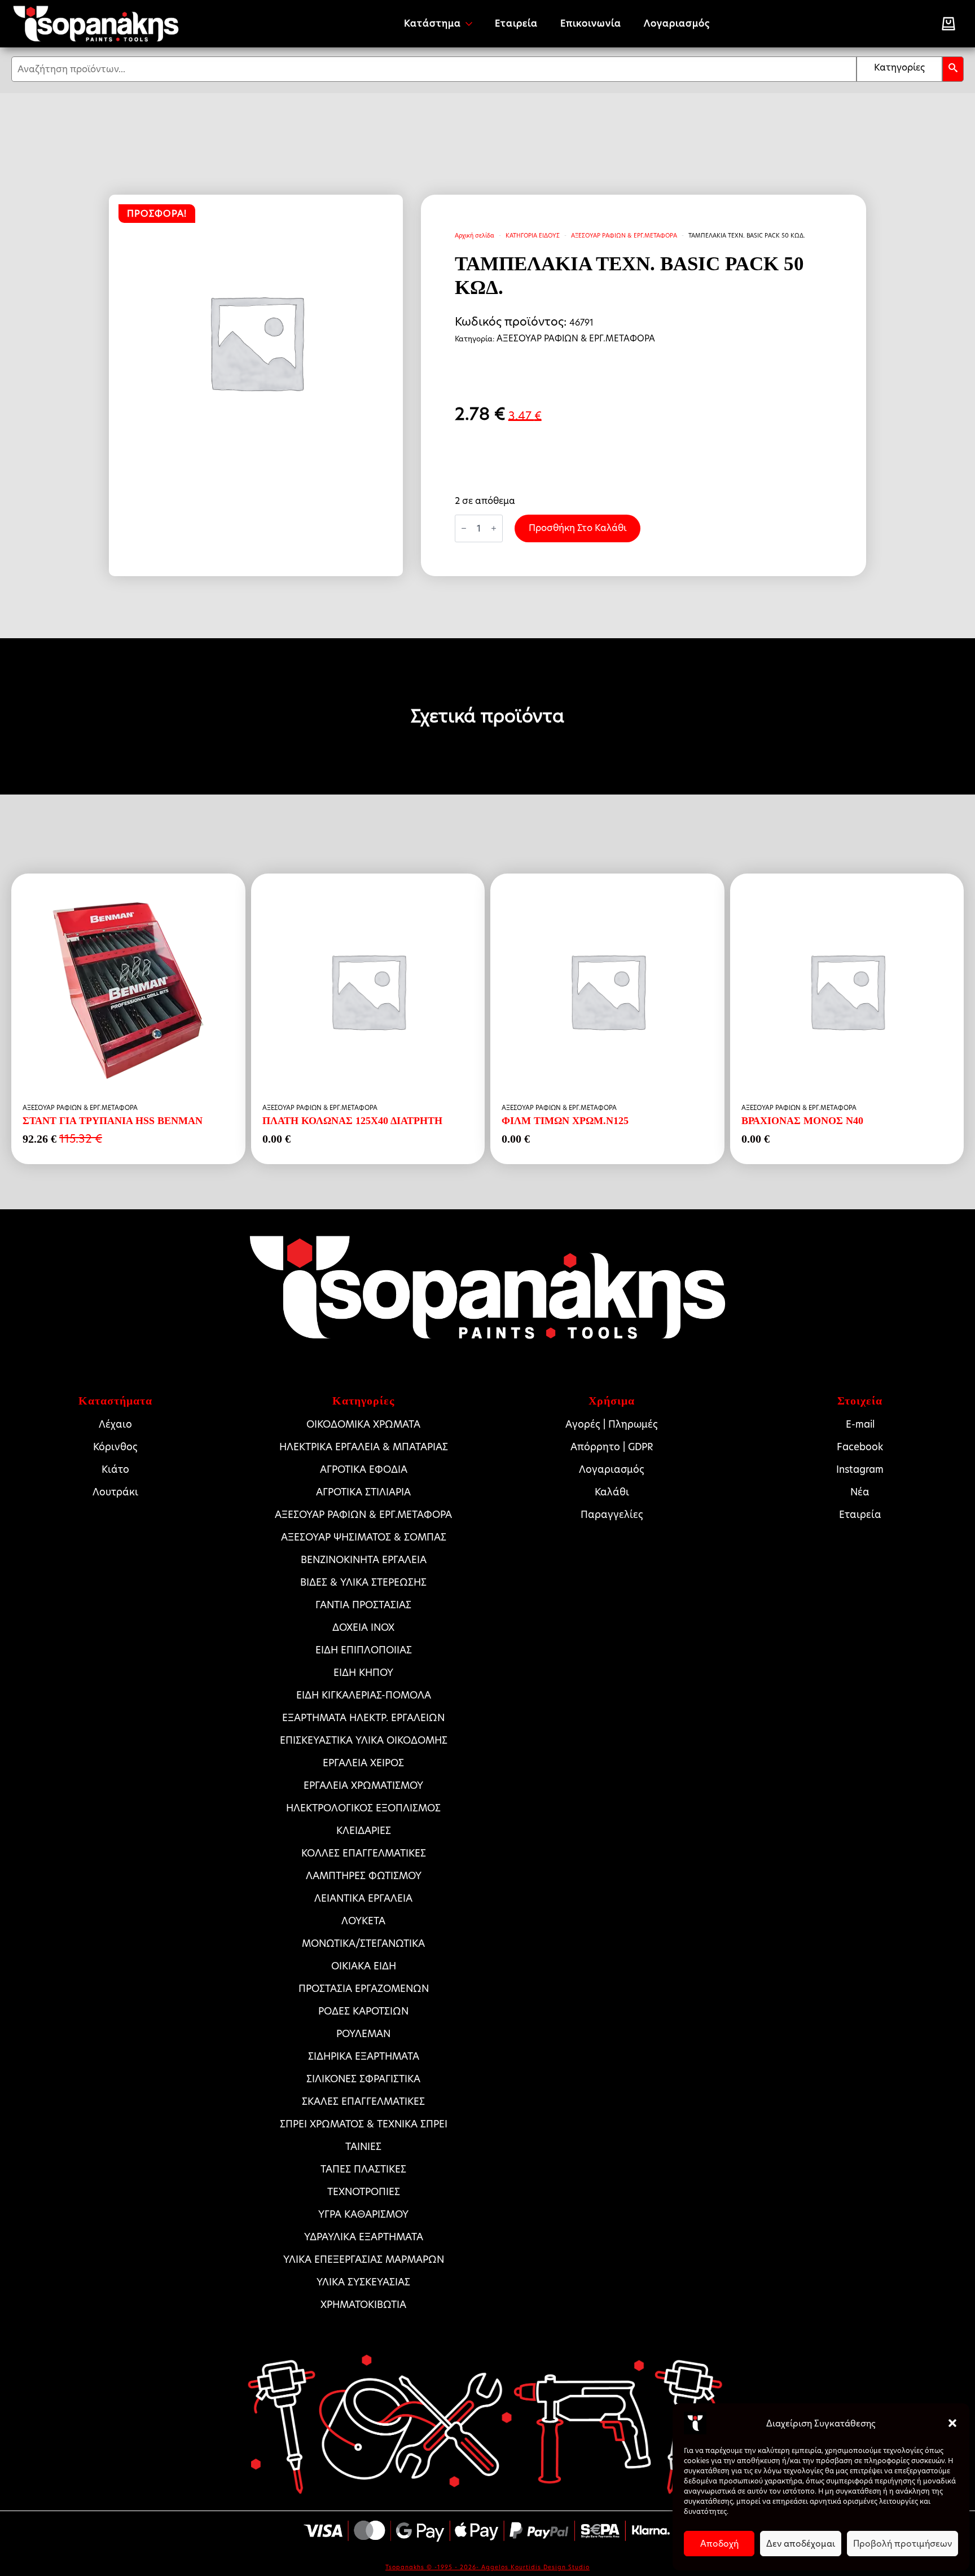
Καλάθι (612, 1492)
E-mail (860, 1424)
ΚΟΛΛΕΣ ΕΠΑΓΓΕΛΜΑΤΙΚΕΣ (364, 1853)
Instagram (860, 1469)
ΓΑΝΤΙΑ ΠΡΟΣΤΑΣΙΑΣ (363, 1605)
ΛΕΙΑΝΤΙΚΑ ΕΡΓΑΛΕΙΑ (363, 1898)
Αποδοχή (719, 2544)
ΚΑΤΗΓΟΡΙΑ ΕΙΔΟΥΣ (533, 235)
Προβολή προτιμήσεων (902, 2544)
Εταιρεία (516, 23)
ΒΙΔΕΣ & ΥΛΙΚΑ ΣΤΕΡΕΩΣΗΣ (363, 1582)
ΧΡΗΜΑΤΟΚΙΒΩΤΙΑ (363, 2305)
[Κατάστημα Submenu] (472, 24)
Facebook (860, 1447)
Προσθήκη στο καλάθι (577, 528)
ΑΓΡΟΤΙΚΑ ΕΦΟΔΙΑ (364, 1469)
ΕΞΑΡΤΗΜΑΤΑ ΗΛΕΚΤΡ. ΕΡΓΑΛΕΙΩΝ (363, 1718)
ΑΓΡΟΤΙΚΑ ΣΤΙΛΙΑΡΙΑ (363, 1492)
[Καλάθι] (948, 24)
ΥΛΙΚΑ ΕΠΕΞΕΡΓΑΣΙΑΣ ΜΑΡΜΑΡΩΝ (364, 2259)
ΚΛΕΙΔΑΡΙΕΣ (364, 1831)
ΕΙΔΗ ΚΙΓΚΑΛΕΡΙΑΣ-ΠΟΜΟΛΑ (364, 1695)
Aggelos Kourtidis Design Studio (535, 2567)
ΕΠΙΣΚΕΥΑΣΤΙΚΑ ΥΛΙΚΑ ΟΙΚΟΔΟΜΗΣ (364, 1740)
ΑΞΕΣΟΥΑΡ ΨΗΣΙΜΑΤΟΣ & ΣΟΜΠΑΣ (364, 1537)
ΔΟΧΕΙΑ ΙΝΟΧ (363, 1627)
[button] (952, 2423)
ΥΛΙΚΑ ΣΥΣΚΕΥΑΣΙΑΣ (363, 2282)
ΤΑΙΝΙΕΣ (363, 2147)
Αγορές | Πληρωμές (612, 1424)
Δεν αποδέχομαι (801, 2544)
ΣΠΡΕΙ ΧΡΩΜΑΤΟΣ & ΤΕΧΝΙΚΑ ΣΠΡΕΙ (364, 2124)
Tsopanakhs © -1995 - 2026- (433, 2567)
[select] (899, 69)
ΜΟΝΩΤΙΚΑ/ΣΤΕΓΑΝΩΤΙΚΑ (363, 1943)
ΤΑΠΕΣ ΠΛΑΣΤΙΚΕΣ (363, 2169)
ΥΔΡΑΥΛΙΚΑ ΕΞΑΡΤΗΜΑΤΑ (364, 2237)
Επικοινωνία (591, 23)
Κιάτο (115, 1469)
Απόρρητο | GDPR (612, 1447)
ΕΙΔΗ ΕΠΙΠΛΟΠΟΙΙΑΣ (364, 1650)
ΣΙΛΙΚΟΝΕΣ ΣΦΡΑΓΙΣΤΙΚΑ (363, 2079)
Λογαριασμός (677, 23)
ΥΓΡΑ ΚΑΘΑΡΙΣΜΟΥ (363, 2214)
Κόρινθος (115, 1447)
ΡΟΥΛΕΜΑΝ (363, 2034)
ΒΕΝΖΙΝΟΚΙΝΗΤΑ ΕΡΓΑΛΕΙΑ (364, 1560)
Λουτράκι (115, 1492)
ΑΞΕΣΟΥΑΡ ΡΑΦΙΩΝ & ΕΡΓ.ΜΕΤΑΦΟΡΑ (624, 235)
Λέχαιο (115, 1424)
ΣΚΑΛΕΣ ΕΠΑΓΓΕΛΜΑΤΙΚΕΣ (363, 2101)
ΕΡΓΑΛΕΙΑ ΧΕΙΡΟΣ (363, 1763)
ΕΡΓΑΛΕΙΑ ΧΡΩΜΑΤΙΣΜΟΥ (363, 1785)
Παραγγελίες (612, 1515)
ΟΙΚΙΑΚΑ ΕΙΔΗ (364, 1966)
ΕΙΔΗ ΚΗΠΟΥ (363, 1673)
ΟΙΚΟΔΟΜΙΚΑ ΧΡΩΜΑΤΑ (363, 1424)
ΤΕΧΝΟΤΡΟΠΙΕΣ (364, 2192)
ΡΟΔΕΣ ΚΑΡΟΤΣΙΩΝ (363, 2011)
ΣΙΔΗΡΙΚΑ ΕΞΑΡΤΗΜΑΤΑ (364, 2056)
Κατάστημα (432, 23)
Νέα (860, 1492)
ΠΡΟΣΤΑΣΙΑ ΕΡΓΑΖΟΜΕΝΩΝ (364, 1989)
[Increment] (494, 528)
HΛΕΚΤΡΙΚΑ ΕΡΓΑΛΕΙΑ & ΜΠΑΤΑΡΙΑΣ (364, 1447)
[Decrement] (464, 528)
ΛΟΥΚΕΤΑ (363, 1921)
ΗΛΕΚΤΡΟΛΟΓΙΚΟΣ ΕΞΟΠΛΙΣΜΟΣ (363, 1808)
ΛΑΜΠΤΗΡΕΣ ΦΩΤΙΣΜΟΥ (364, 1876)
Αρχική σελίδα (475, 235)
